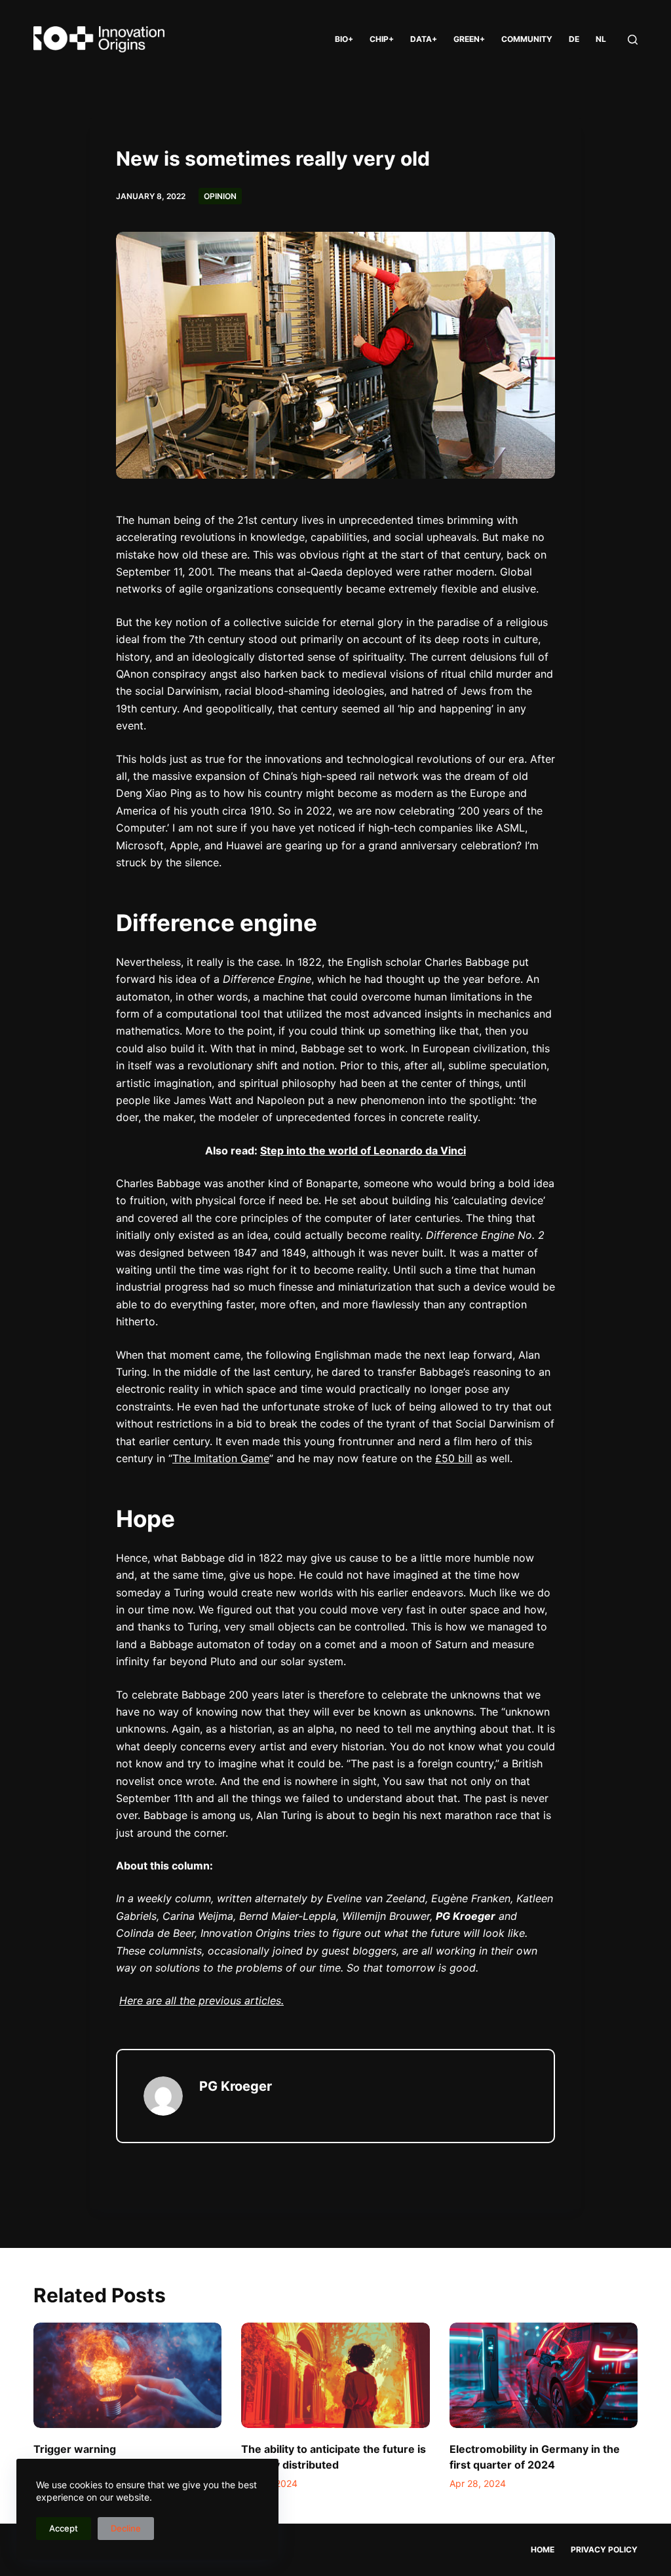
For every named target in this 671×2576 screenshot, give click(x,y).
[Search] (633, 40)
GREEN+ (469, 39)
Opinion (220, 196)
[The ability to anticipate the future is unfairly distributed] (335, 2376)
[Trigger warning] (127, 2376)
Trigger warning (75, 2449)
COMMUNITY (527, 39)
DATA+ (424, 39)
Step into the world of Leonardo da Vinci (363, 1150)
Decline (126, 2528)
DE (574, 39)
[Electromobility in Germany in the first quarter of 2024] (544, 2376)
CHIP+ (382, 39)
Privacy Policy (604, 2549)
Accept (64, 2528)
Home (543, 2549)
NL (601, 39)
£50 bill (454, 1458)
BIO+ (344, 39)
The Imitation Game (221, 1458)
